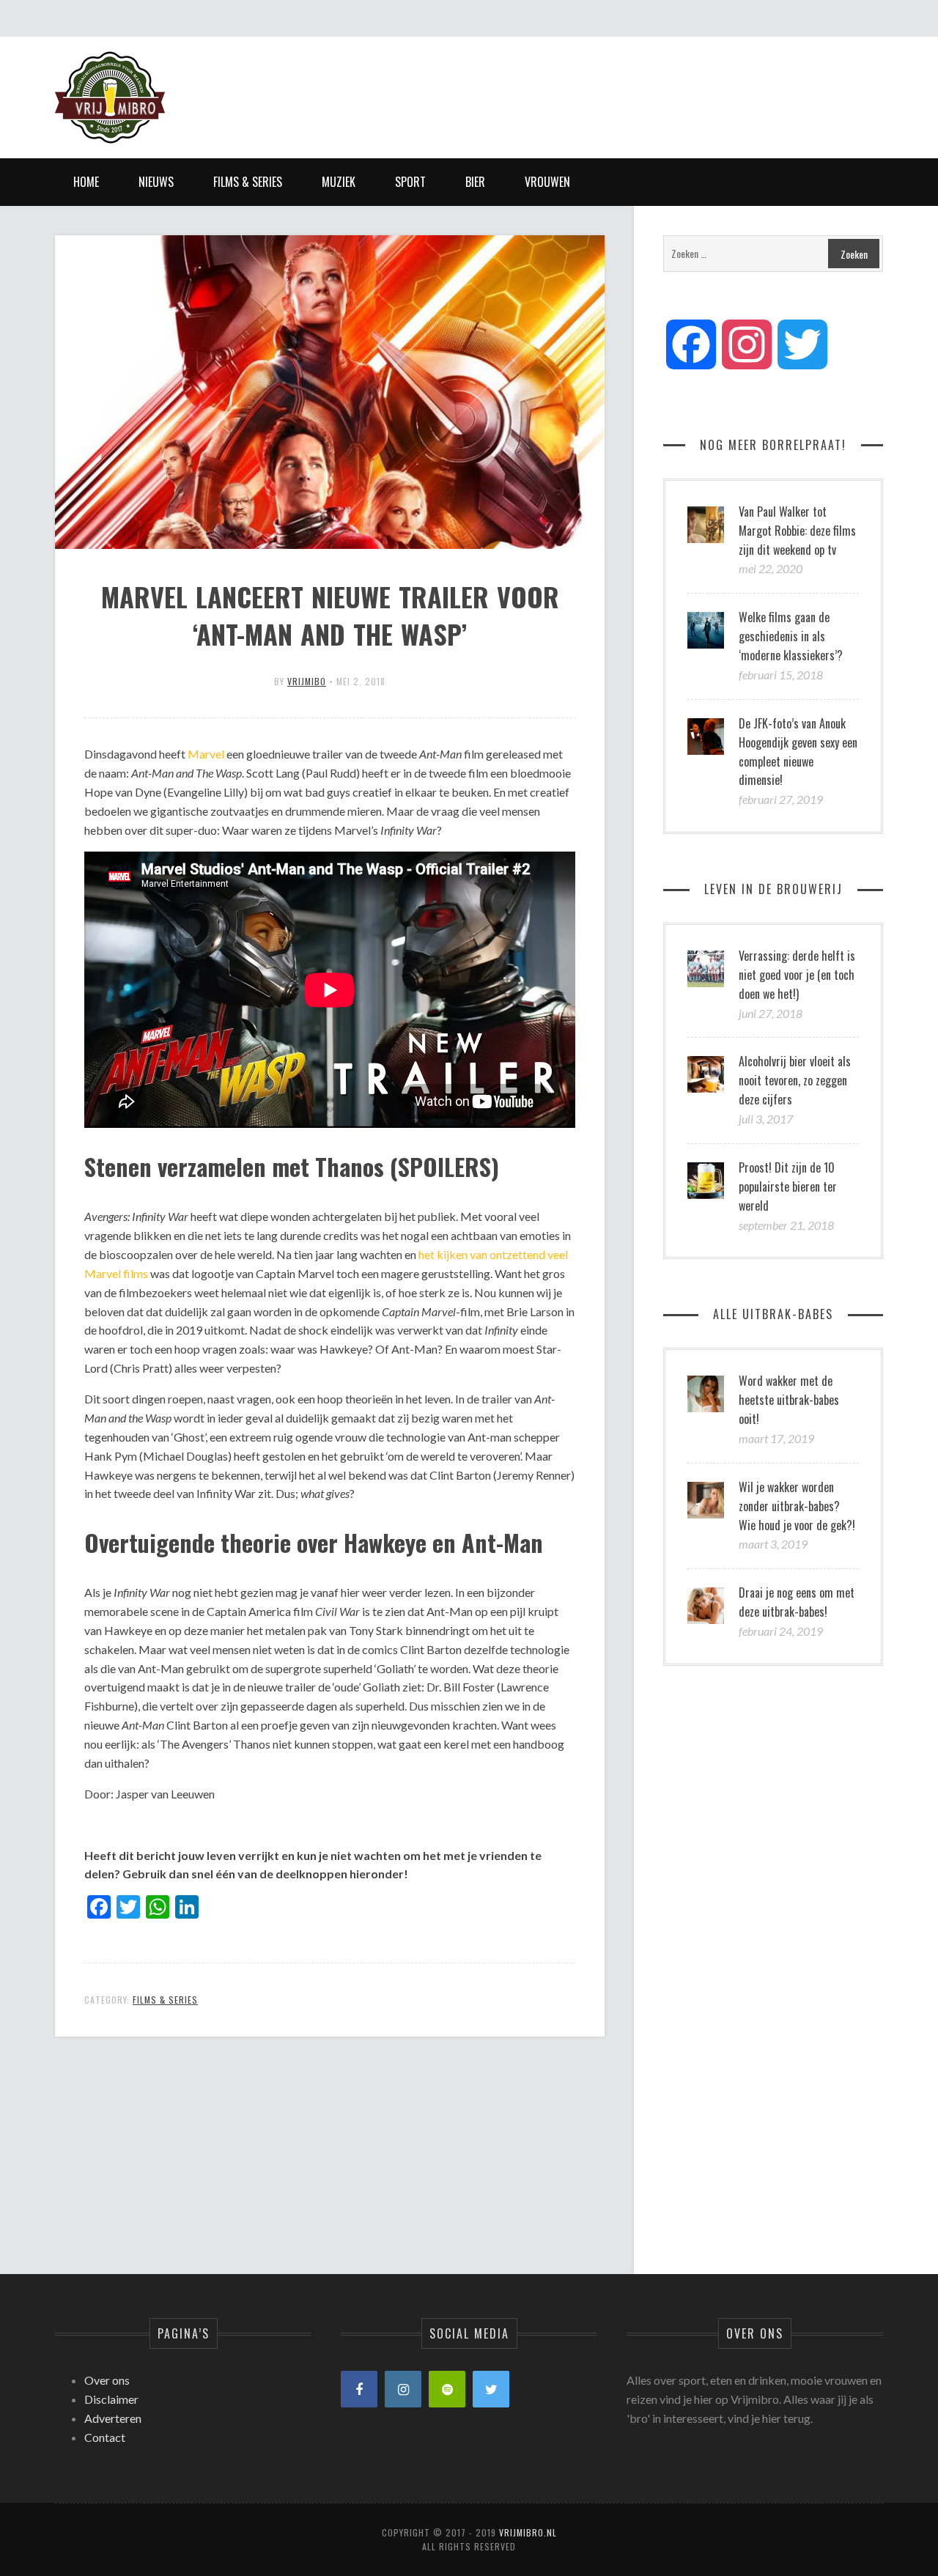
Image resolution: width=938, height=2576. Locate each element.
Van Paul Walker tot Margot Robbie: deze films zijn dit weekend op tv (797, 531)
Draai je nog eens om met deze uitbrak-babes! (797, 1602)
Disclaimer (111, 2399)
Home (86, 182)
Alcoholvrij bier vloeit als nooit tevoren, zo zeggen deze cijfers (795, 1080)
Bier (475, 182)
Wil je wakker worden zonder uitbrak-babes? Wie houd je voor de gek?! (797, 1506)
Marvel (206, 754)
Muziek (339, 182)
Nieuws (156, 182)
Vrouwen (547, 182)
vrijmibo (307, 681)
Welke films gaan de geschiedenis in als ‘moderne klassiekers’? (791, 636)
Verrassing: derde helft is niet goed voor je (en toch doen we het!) (797, 975)
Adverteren (113, 2418)
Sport (410, 182)
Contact (105, 2437)
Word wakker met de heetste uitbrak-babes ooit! (789, 1400)
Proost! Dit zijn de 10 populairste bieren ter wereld (788, 1186)
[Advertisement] (616, 84)
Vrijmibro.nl (528, 2532)
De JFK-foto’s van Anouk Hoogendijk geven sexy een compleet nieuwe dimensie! (798, 752)
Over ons (107, 2380)
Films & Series (248, 182)
